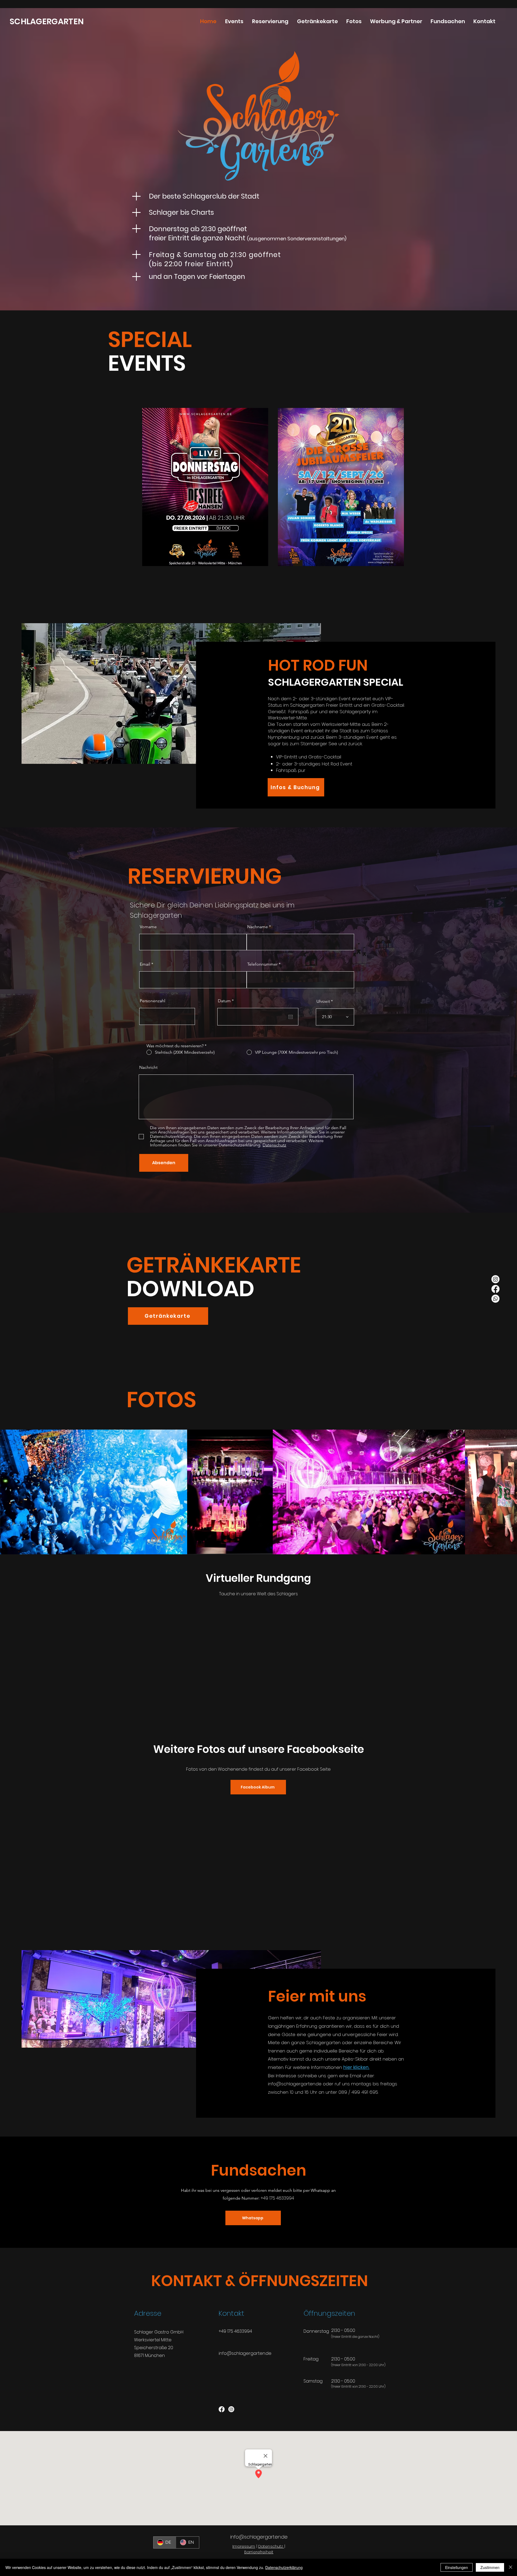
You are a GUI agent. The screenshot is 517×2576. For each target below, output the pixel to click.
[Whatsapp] (495, 1299)
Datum (227, 1001)
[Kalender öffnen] (291, 1017)
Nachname (258, 927)
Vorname (148, 927)
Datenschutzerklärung (284, 2567)
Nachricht (148, 1067)
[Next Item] (508, 1492)
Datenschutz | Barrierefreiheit (265, 2549)
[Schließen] (511, 2567)
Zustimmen (490, 2567)
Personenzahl (153, 1001)
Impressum (244, 2546)
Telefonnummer (262, 964)
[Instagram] (495, 1279)
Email (145, 964)
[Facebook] (495, 1289)
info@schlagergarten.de (245, 2353)
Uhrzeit (323, 1001)
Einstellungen (457, 2567)
